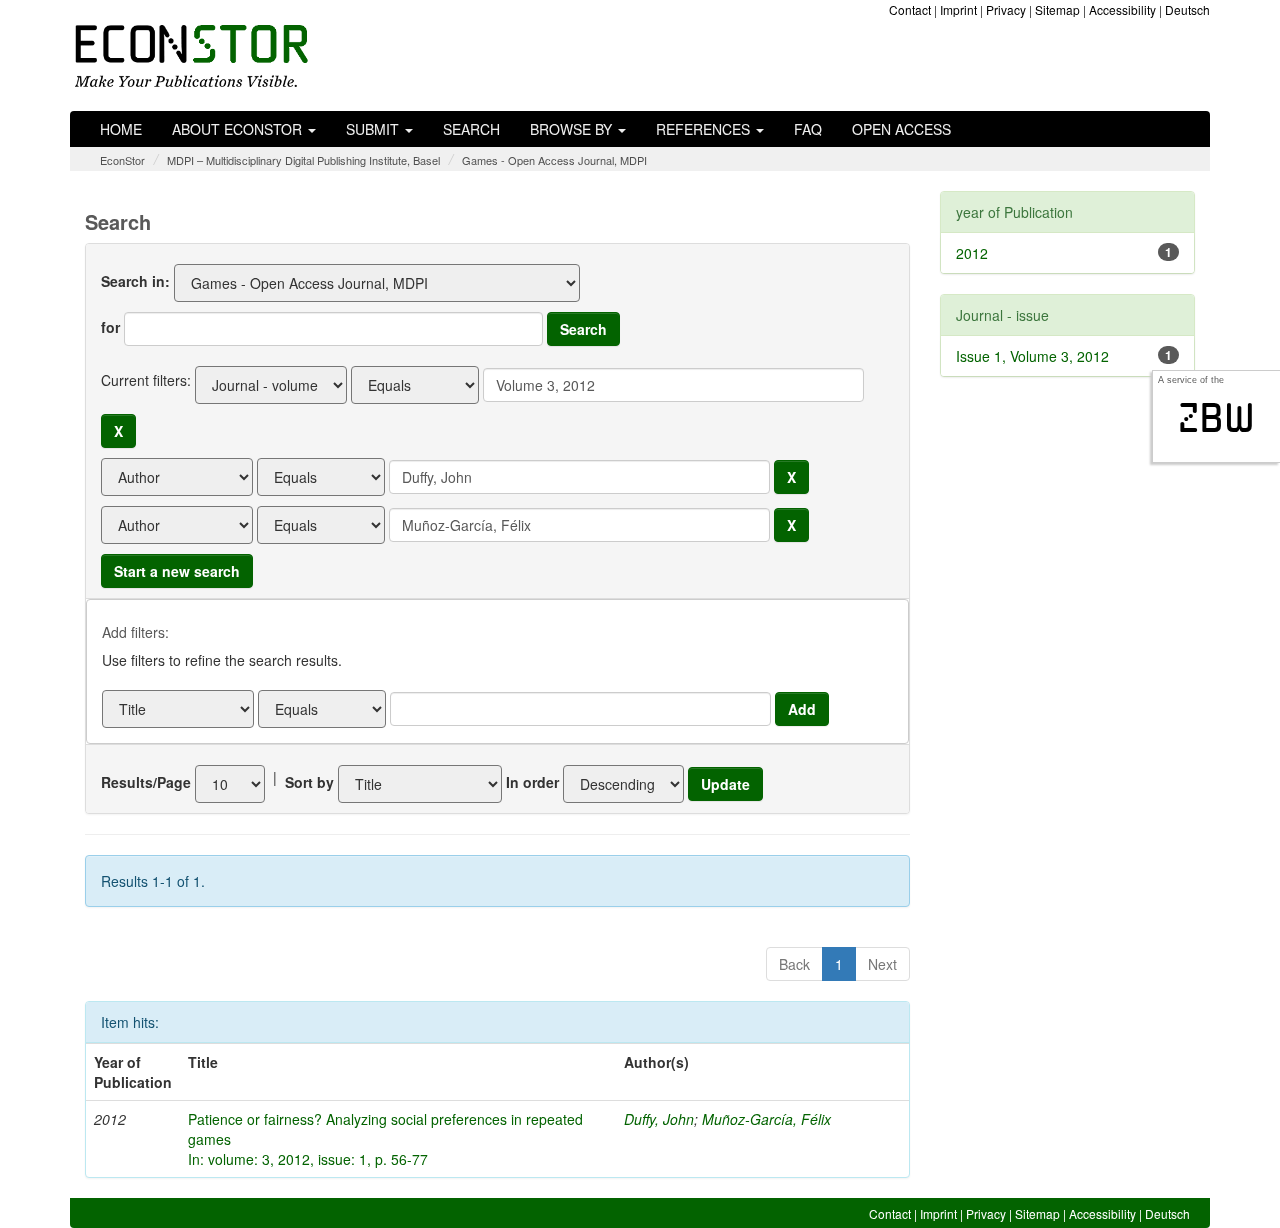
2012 (972, 253)
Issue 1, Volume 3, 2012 (1032, 356)
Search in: (135, 281)
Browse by (573, 129)
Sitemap (1057, 9)
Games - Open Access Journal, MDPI (554, 160)
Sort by (309, 782)
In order (532, 782)
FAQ (808, 129)
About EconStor (239, 129)
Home (121, 129)
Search (471, 129)
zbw (1216, 418)
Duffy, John (659, 1119)
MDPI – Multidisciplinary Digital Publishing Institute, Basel (303, 160)
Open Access (901, 129)
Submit (374, 129)
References (705, 129)
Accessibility (1122, 9)
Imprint (958, 9)
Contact (910, 9)
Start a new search (177, 571)
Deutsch (1187, 9)
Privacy (1006, 9)
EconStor (122, 160)
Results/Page (146, 782)
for (110, 327)
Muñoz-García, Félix (766, 1119)
